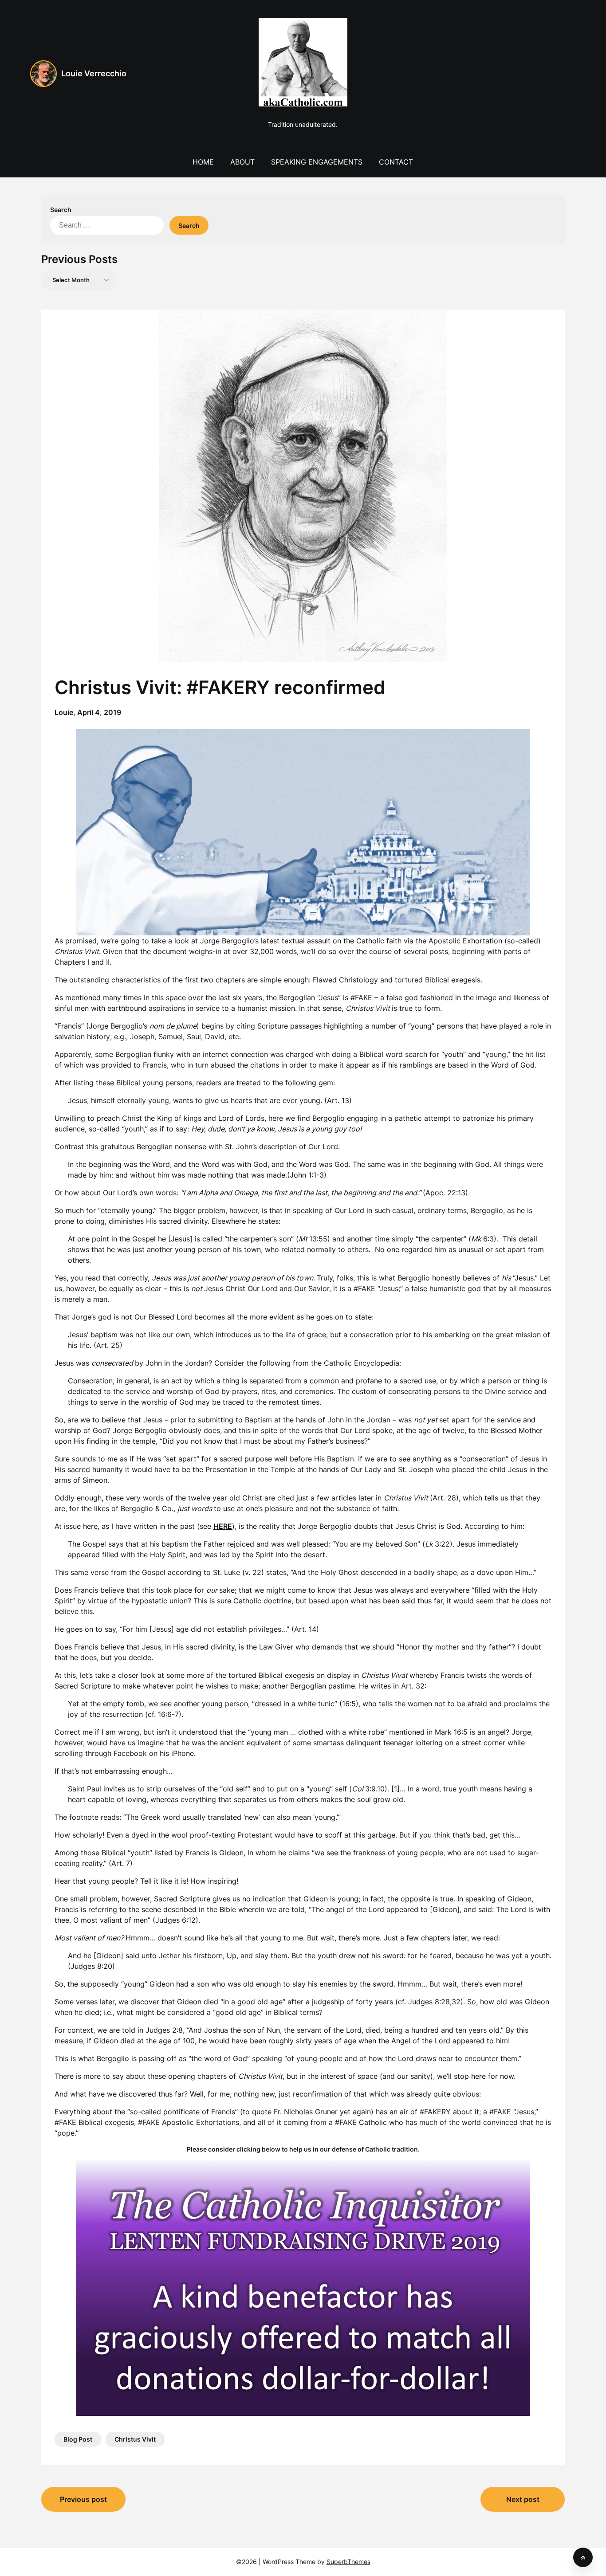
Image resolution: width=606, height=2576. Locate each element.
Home (203, 162)
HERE (223, 1526)
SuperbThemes (348, 2562)
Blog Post (78, 2439)
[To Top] (583, 2557)
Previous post (83, 2499)
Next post (523, 2499)
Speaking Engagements (317, 162)
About (242, 162)
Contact (396, 162)
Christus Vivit (135, 2439)
